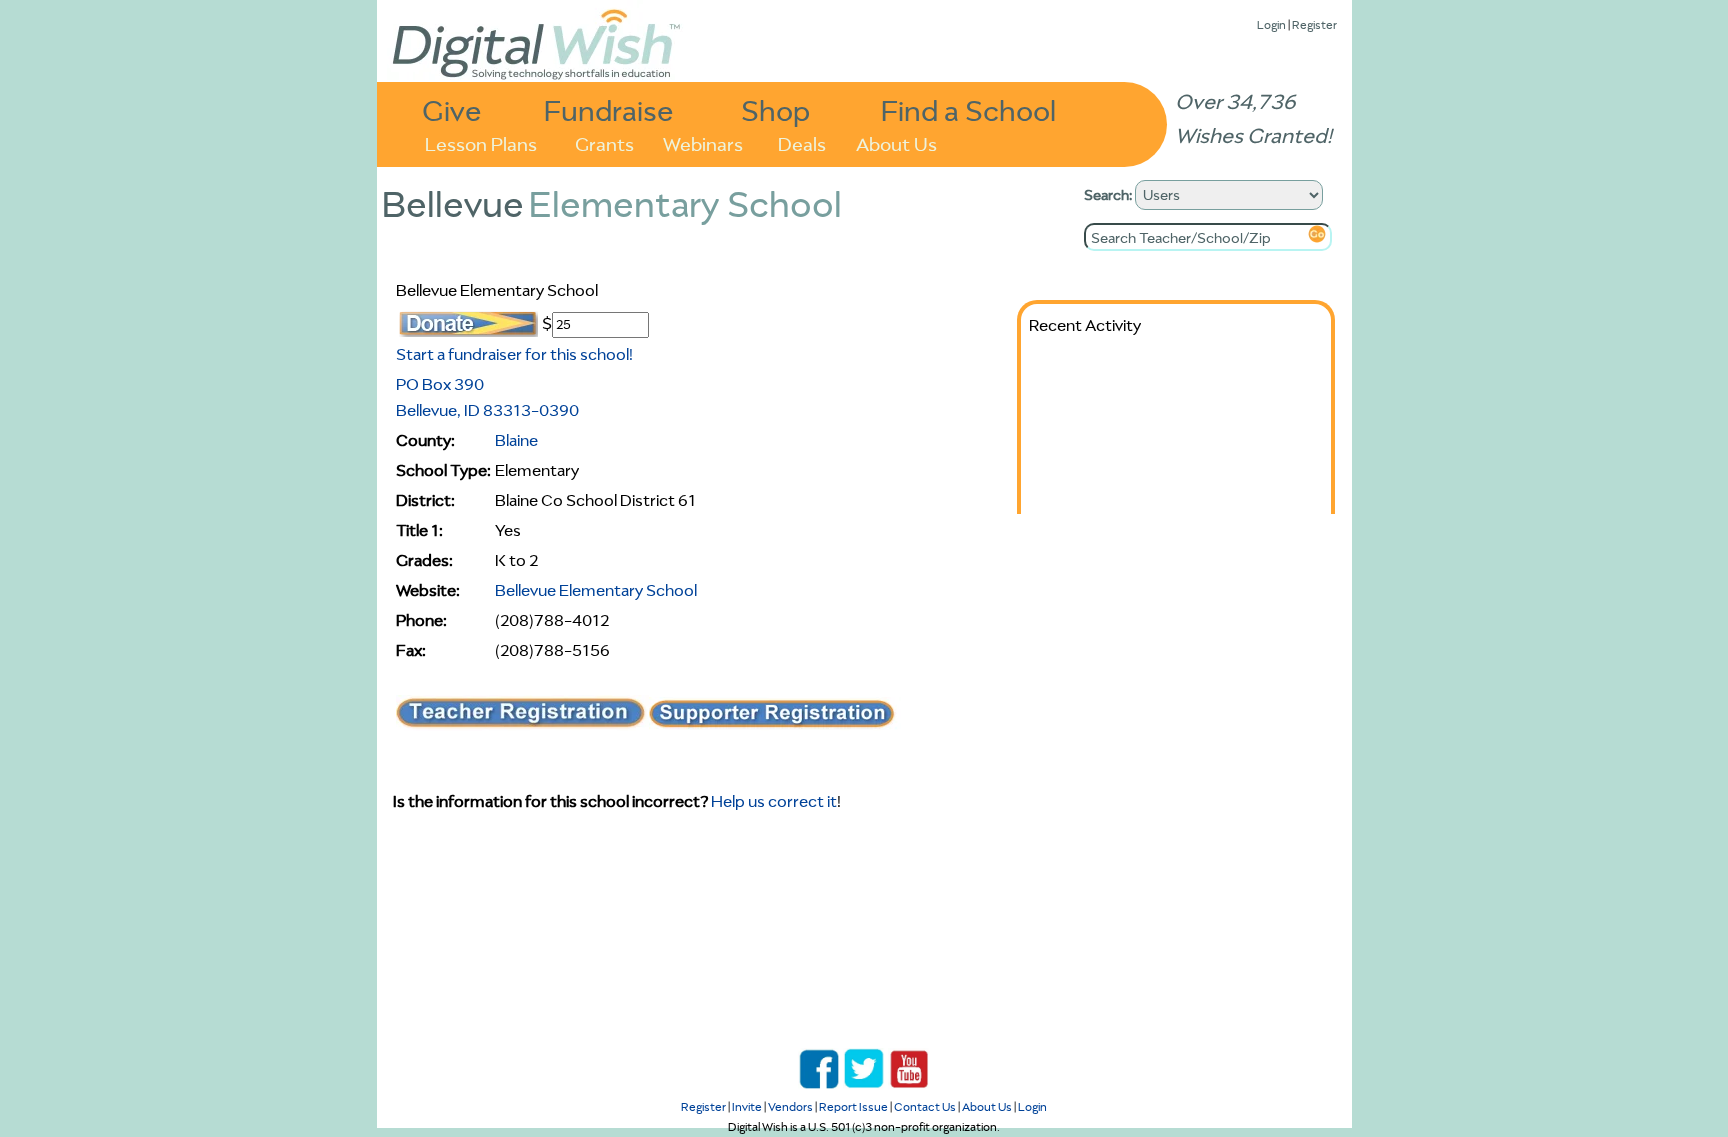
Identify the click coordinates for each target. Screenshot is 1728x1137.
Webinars (703, 142)
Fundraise (609, 109)
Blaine (516, 440)
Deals (802, 142)
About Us (896, 142)
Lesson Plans (481, 142)
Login (1271, 24)
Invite (747, 1106)
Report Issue (853, 1106)
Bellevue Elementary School (596, 590)
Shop (775, 109)
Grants (604, 142)
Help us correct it (774, 801)
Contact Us (925, 1106)
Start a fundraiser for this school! (514, 354)
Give (452, 109)
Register (1314, 24)
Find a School (968, 109)
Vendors (790, 1106)
